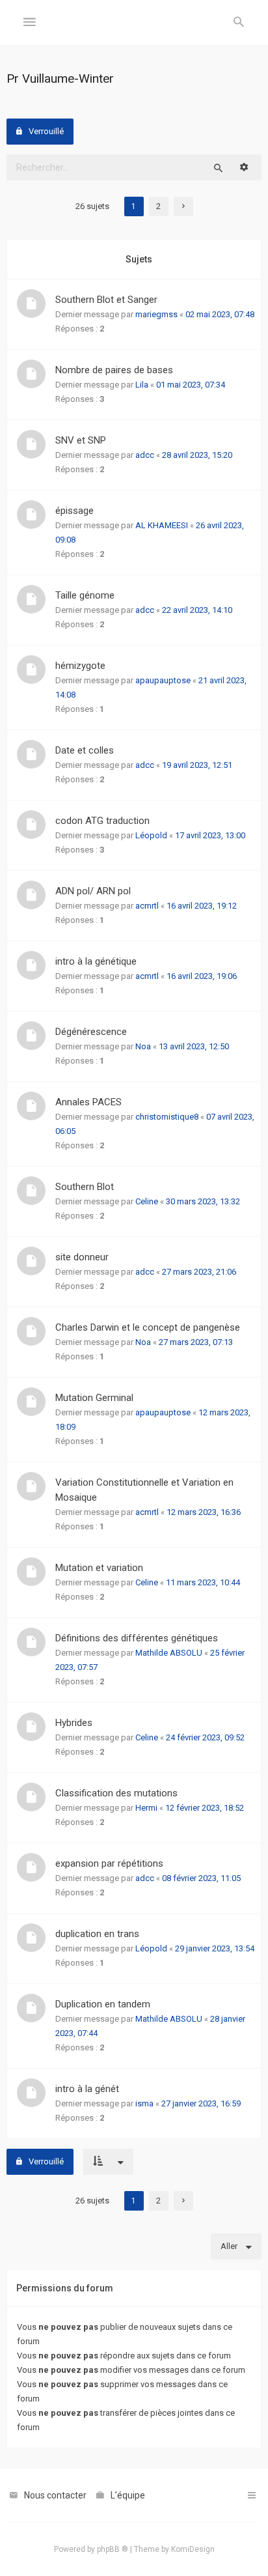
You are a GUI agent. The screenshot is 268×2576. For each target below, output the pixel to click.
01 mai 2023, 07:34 (191, 385)
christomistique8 (167, 1117)
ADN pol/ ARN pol (93, 891)
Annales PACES (88, 1102)
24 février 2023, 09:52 (205, 1737)
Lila (142, 385)
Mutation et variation (99, 1568)
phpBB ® (113, 2549)
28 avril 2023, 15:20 (197, 455)
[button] (183, 206)
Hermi (146, 1808)
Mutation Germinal (94, 1398)
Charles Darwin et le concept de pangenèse (148, 1327)
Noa (143, 1046)
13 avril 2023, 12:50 (194, 1046)
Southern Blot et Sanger (106, 300)
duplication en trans (97, 1934)
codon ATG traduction (102, 821)
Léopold (151, 835)
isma (144, 2103)
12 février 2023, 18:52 (205, 1808)
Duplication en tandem (103, 2004)
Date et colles (85, 750)
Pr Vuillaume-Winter (60, 78)
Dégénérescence (91, 1032)
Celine (147, 1201)
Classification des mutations (116, 1793)
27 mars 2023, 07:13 (196, 1342)
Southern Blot (85, 1187)
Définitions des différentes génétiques (137, 1638)
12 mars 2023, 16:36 (204, 1512)
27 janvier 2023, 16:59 (201, 2103)
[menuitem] (239, 23)
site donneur (82, 1257)
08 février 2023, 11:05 (201, 1878)
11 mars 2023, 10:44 (203, 1582)
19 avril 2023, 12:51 (197, 765)
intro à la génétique (96, 961)
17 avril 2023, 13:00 (210, 835)
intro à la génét (87, 2089)
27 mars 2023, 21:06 (199, 1272)
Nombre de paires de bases (114, 370)
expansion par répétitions (109, 1863)
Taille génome (85, 595)
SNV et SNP (81, 440)
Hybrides (74, 1723)
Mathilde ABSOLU (169, 1653)
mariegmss (156, 314)
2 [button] (158, 206)
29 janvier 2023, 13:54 (215, 1948)
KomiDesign (193, 2549)
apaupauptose (163, 680)
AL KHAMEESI (162, 525)
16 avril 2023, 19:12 (202, 906)
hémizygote (80, 666)
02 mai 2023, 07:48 (220, 314)
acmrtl (147, 906)
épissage (74, 511)
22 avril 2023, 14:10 (197, 610)
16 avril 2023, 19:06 (202, 976)
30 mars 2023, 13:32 (203, 1201)
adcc (145, 455)
